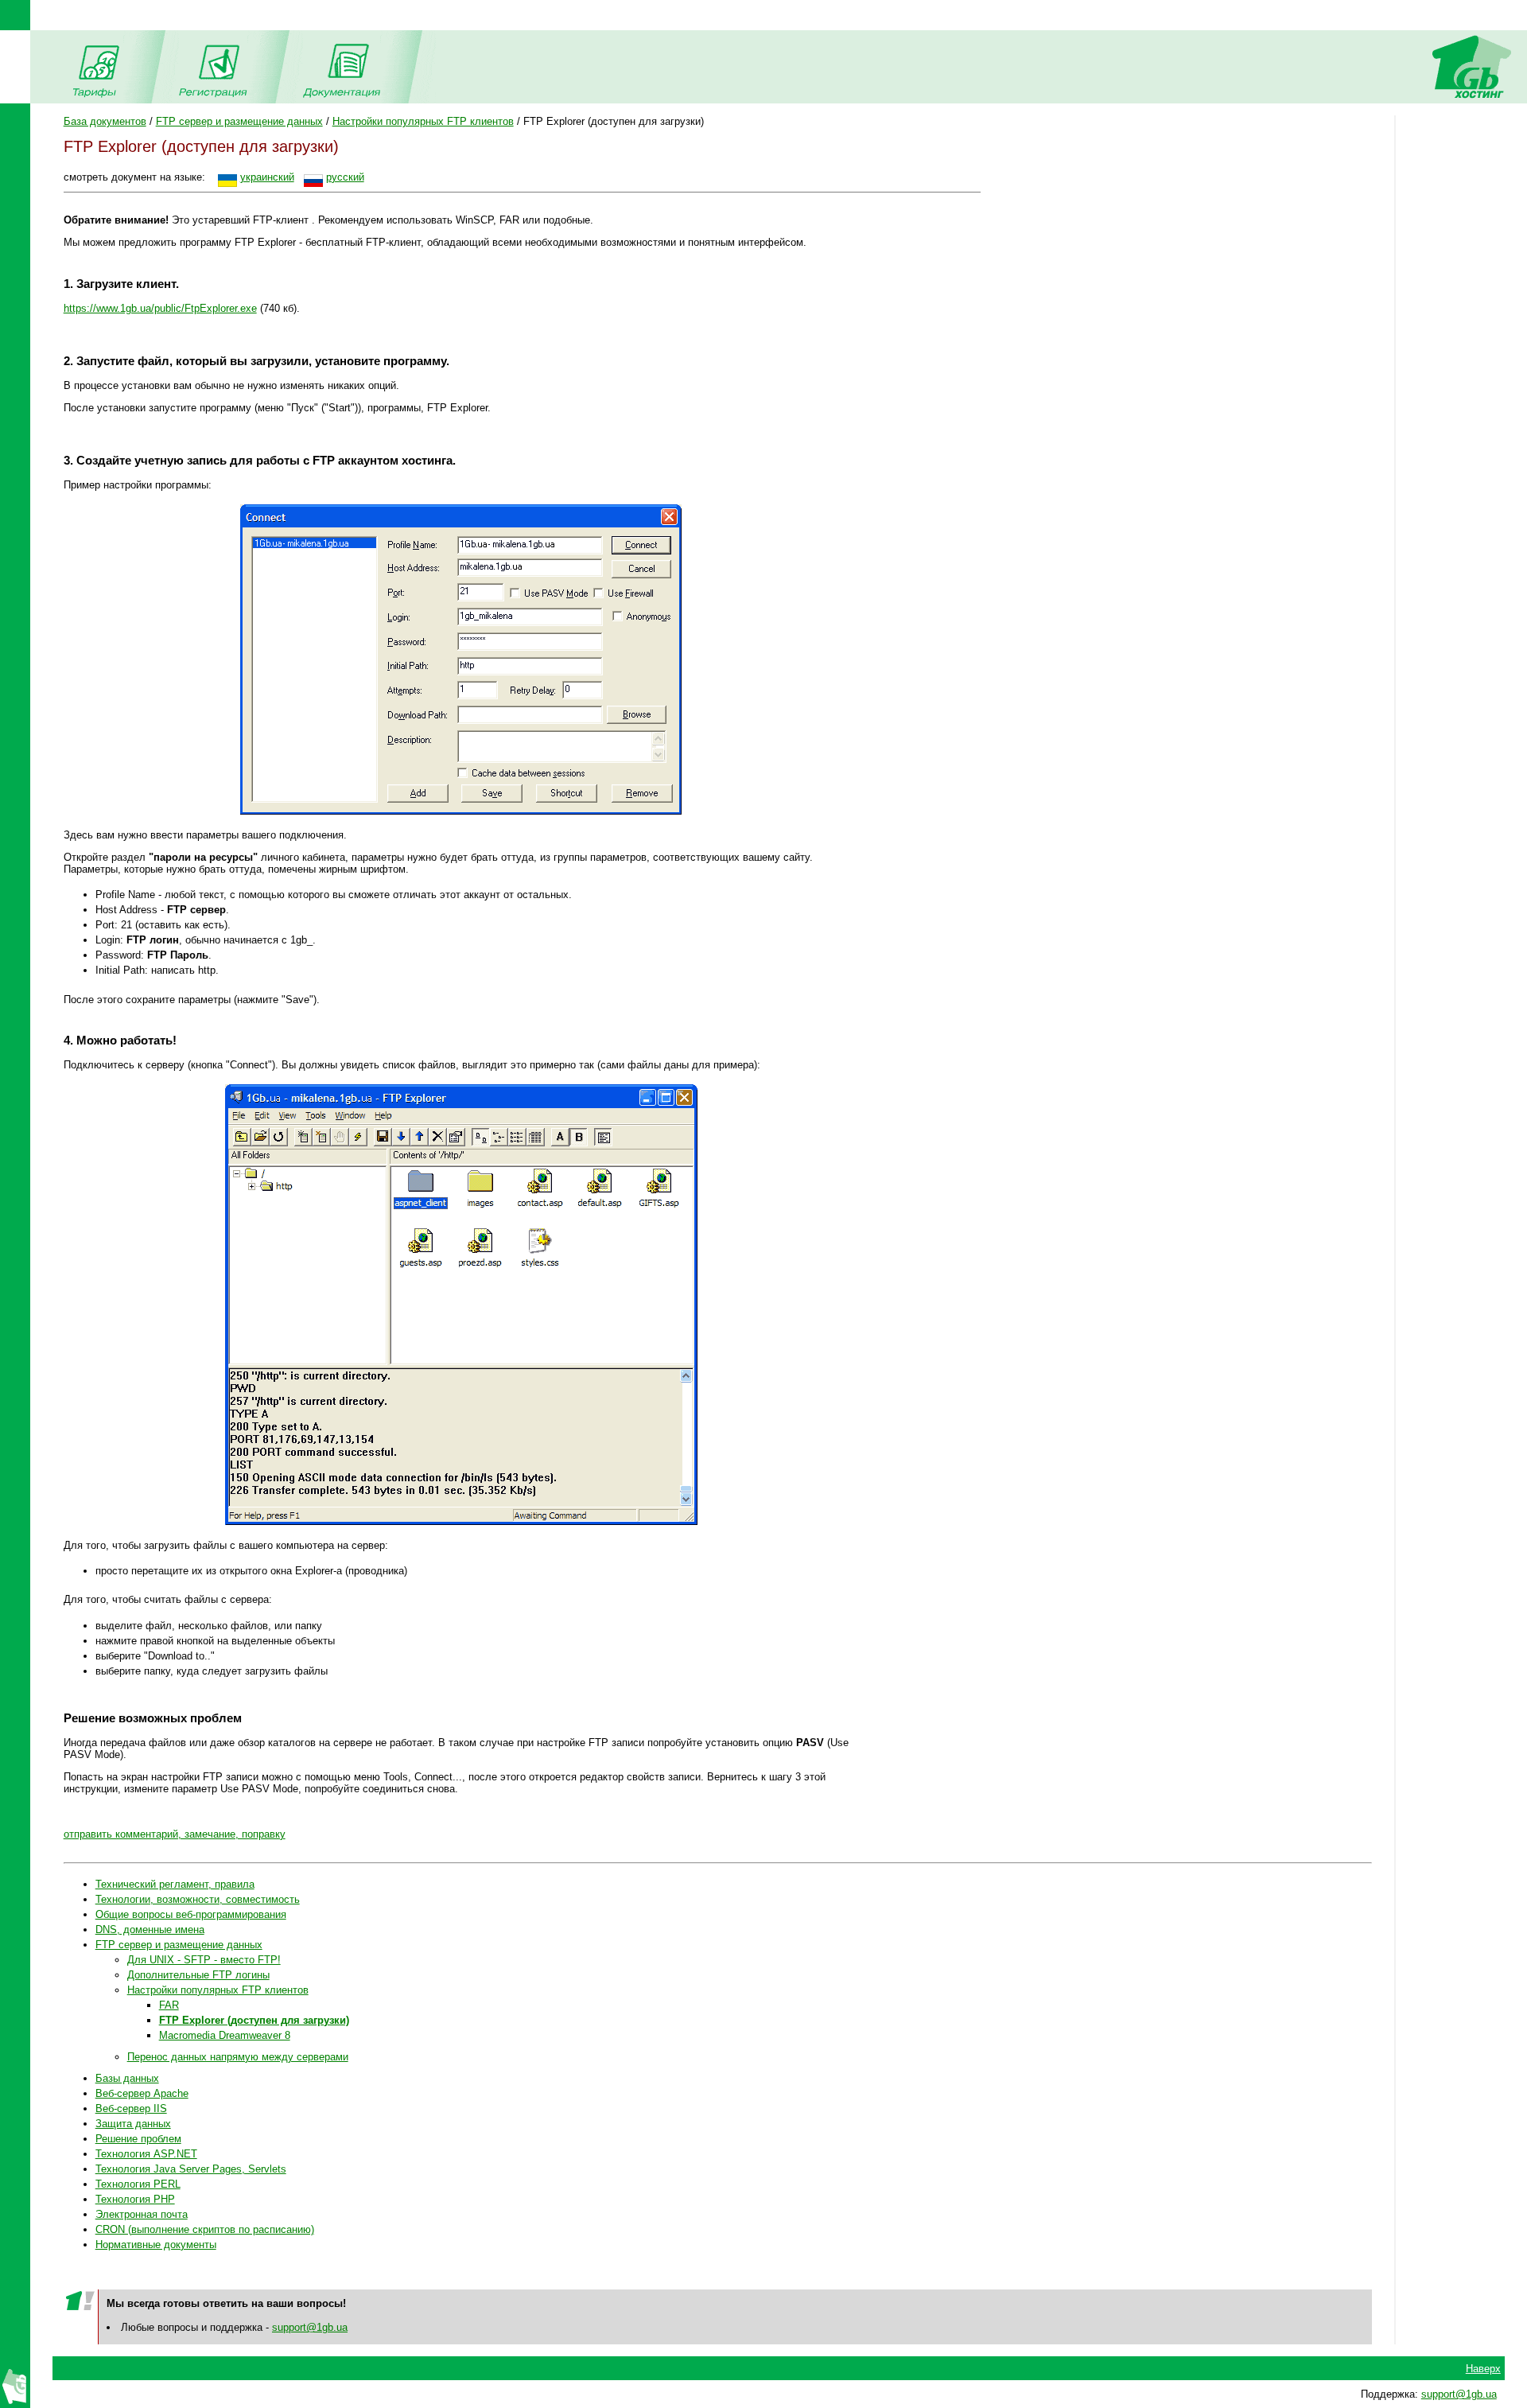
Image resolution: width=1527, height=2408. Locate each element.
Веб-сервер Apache (142, 2093)
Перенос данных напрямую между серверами (238, 2057)
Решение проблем (138, 2139)
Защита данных (133, 2124)
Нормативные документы (156, 2245)
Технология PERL (138, 2184)
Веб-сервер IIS (131, 2108)
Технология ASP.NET (146, 2154)
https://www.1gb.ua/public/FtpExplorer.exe (160, 308)
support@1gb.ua (310, 2327)
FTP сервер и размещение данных (239, 121)
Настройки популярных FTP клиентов (423, 121)
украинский (267, 177)
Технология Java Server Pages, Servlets (191, 2169)
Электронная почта (142, 2214)
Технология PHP (135, 2199)
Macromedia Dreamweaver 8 (225, 2035)
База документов (105, 121)
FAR (169, 2005)
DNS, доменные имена (150, 1930)
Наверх (1483, 2369)
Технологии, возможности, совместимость (198, 1899)
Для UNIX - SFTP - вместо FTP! (204, 1960)
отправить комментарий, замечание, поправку (175, 1834)
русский (345, 177)
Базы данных (127, 2078)
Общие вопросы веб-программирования (191, 1914)
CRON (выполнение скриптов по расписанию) (205, 2229)
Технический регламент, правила (175, 1884)
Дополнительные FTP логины (198, 1975)
